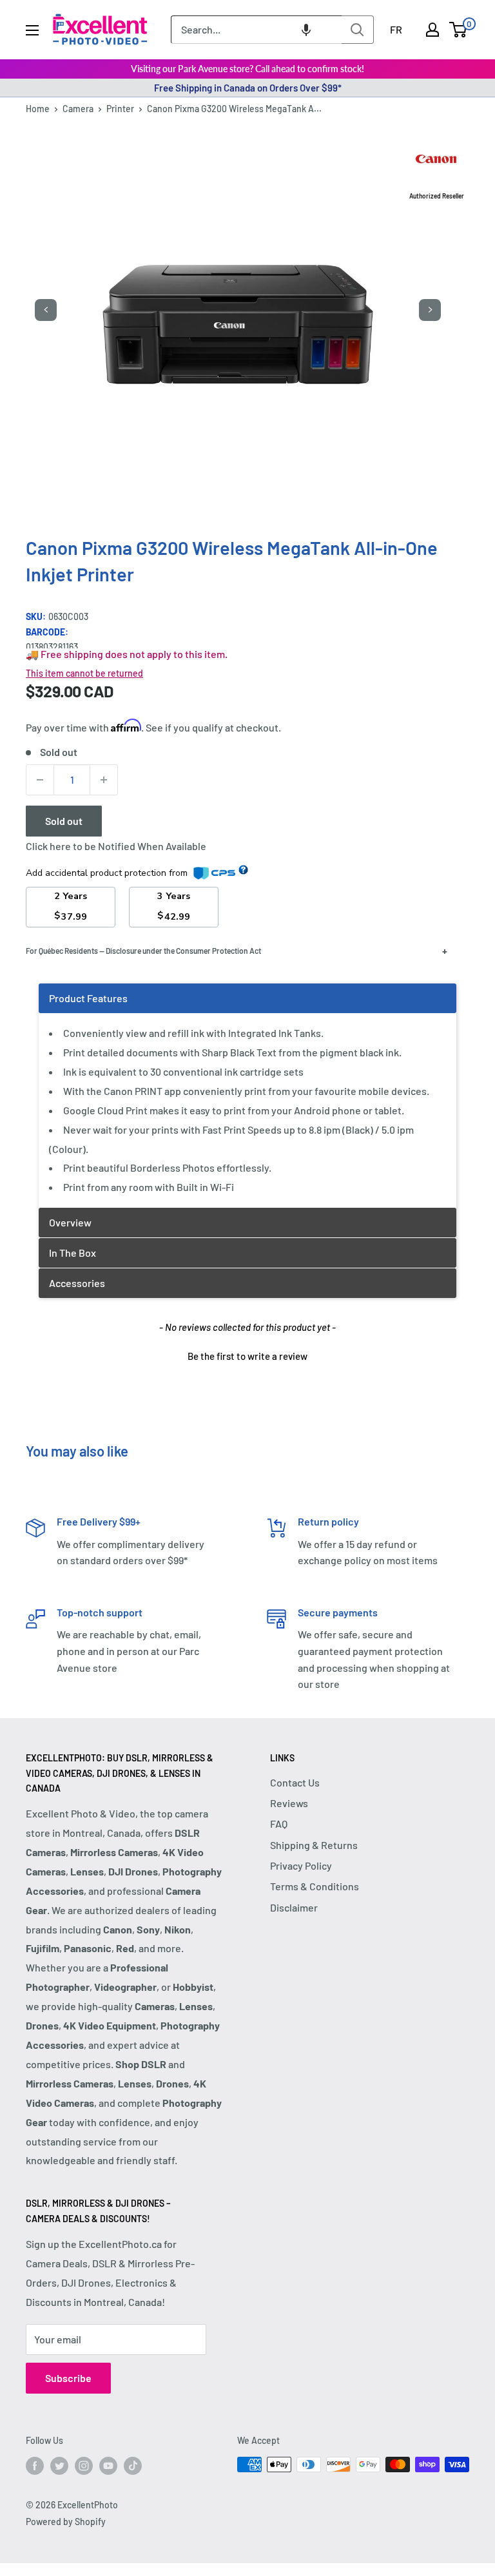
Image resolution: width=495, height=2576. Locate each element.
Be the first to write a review (247, 1356)
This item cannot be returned (84, 673)
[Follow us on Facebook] (35, 2466)
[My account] (432, 30)
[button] (306, 30)
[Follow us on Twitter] (59, 2466)
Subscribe (68, 2378)
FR (396, 29)
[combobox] (256, 30)
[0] (459, 30)
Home (38, 109)
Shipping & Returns (314, 1845)
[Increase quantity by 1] (104, 780)
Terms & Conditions (315, 1886)
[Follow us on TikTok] (133, 2466)
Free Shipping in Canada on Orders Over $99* (248, 88)
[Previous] (46, 310)
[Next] (430, 310)
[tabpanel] (247, 1095)
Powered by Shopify (66, 2522)
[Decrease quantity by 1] (40, 780)
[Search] (358, 30)
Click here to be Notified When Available (116, 846)
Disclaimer (294, 1907)
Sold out (64, 821)
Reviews (289, 1803)
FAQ (279, 1824)
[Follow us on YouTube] (108, 2466)
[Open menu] (32, 30)
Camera (78, 109)
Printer (120, 109)
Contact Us (295, 1782)
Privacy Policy (301, 1865)
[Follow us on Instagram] (84, 2466)
